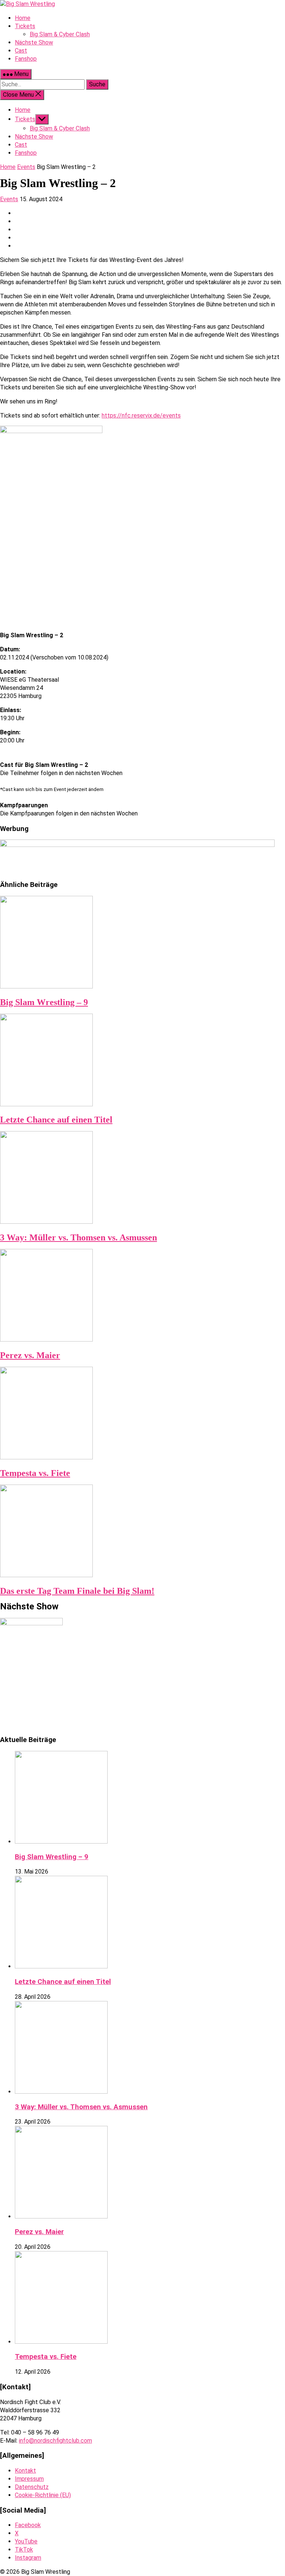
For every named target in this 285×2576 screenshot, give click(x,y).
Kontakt (25, 2471)
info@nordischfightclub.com (55, 2441)
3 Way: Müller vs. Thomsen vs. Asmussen (78, 1237)
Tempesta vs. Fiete (35, 1473)
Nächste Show (34, 137)
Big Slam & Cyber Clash (60, 128)
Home (23, 110)
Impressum (29, 2479)
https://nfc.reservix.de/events (141, 416)
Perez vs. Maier (30, 1355)
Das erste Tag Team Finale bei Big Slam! (77, 1591)
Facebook (28, 2525)
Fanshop (26, 153)
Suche (97, 84)
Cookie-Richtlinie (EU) (43, 2495)
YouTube (26, 2541)
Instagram (28, 2558)
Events (26, 167)
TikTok (24, 2550)
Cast (21, 145)
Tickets (25, 119)
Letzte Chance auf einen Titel (56, 1120)
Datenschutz (32, 2487)
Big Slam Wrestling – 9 (44, 1002)
